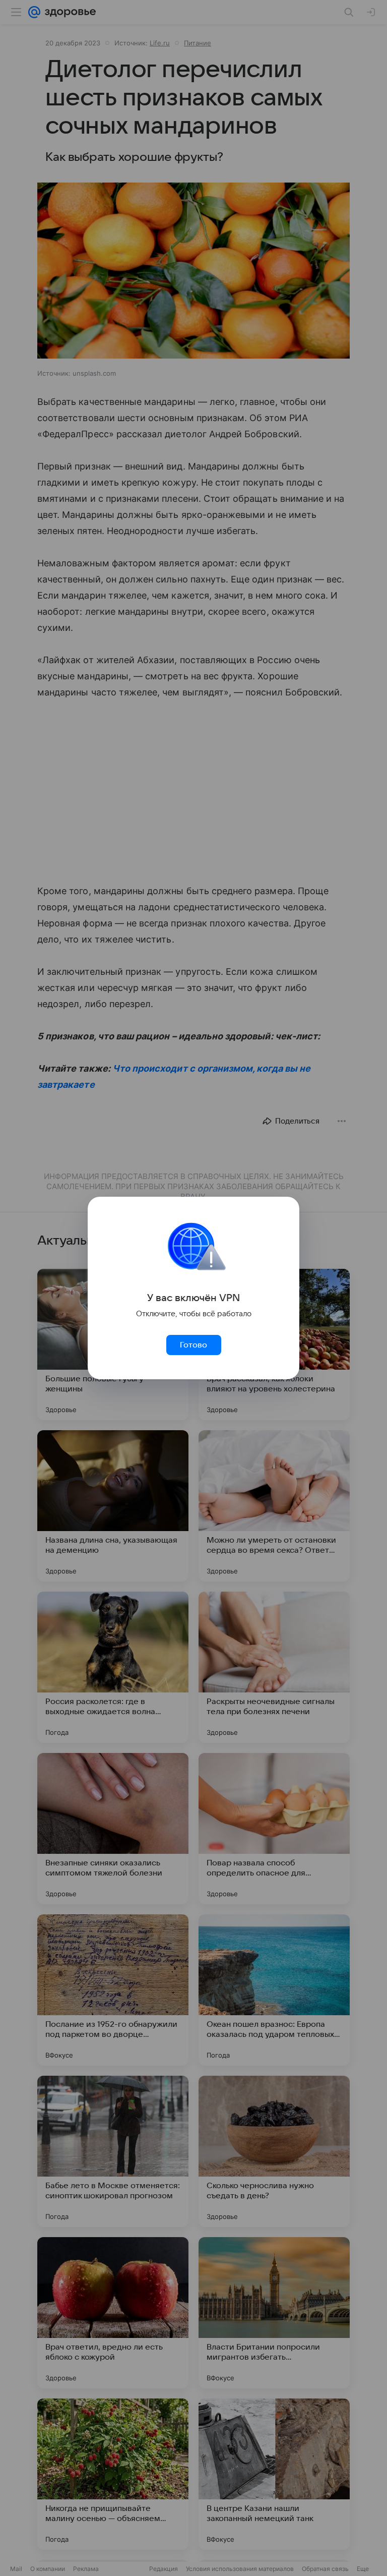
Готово (193, 1345)
